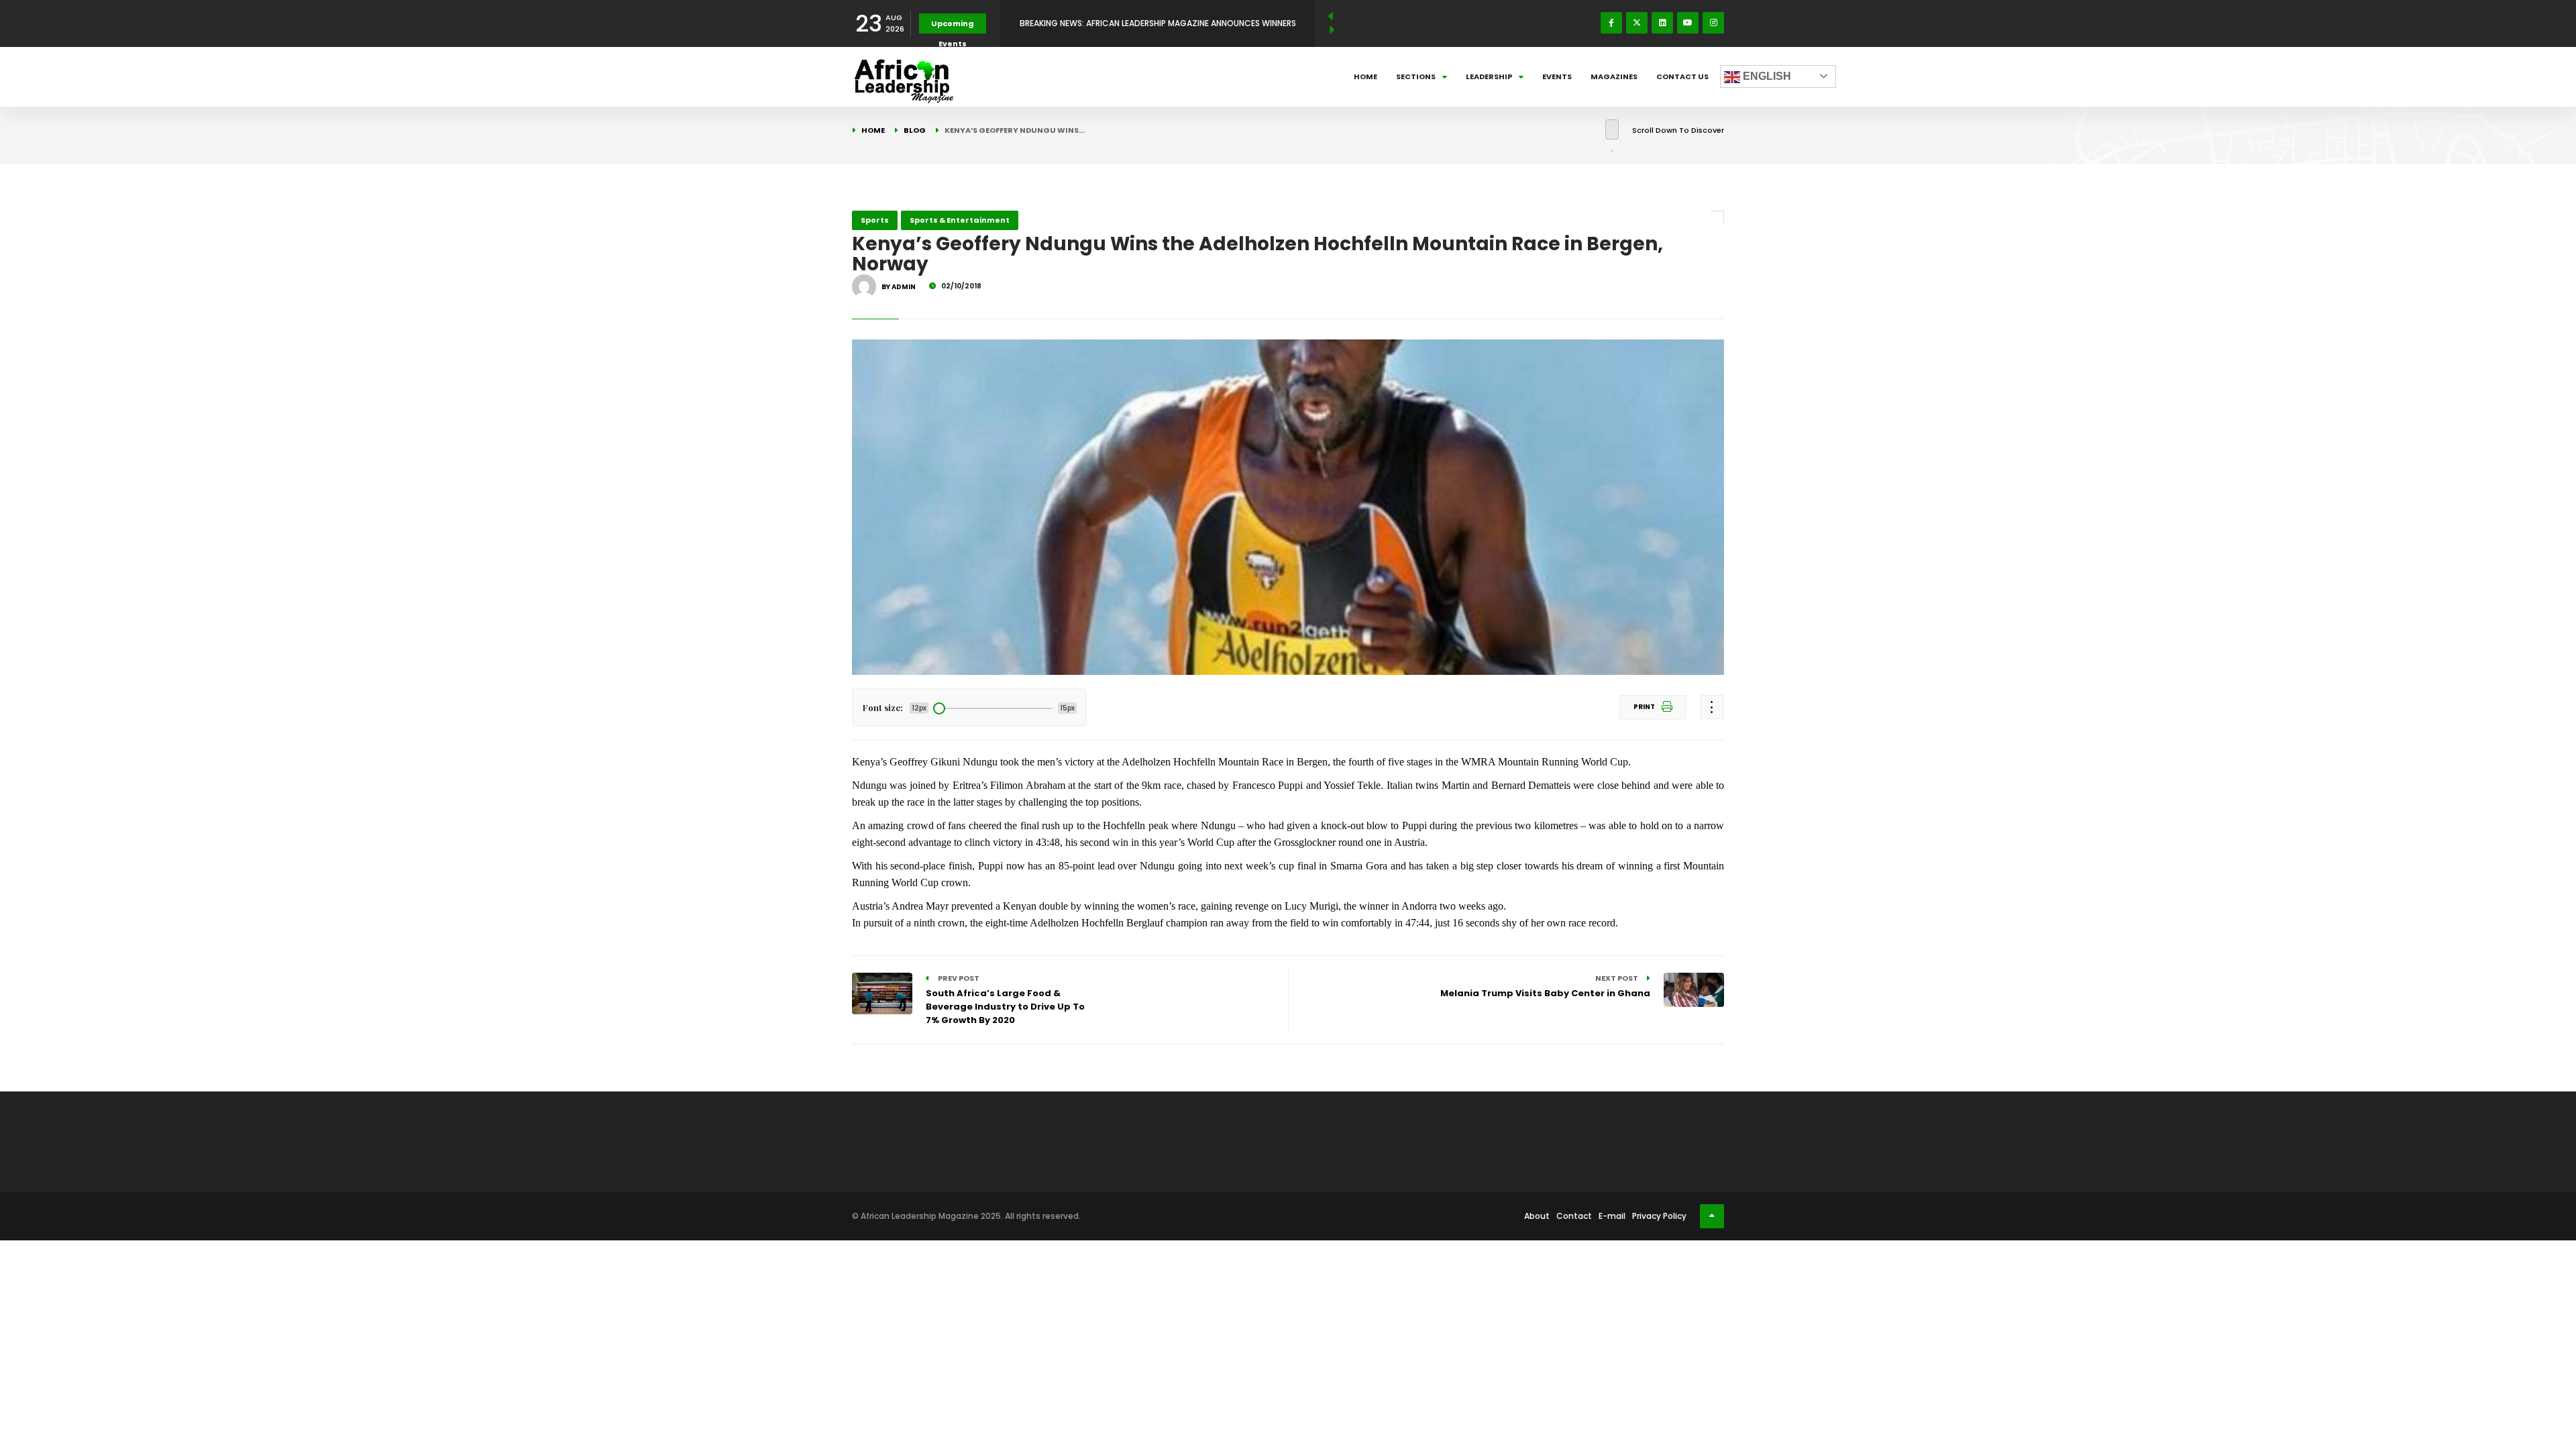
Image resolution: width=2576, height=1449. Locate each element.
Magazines (1614, 76)
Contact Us (1682, 76)
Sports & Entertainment (960, 220)
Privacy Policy (1659, 1216)
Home (1365, 76)
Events (1557, 76)
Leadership (1489, 76)
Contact (1574, 1216)
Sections (1416, 76)
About (1537, 1216)
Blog (915, 130)
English (1766, 76)
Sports (875, 220)
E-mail (1612, 1216)
